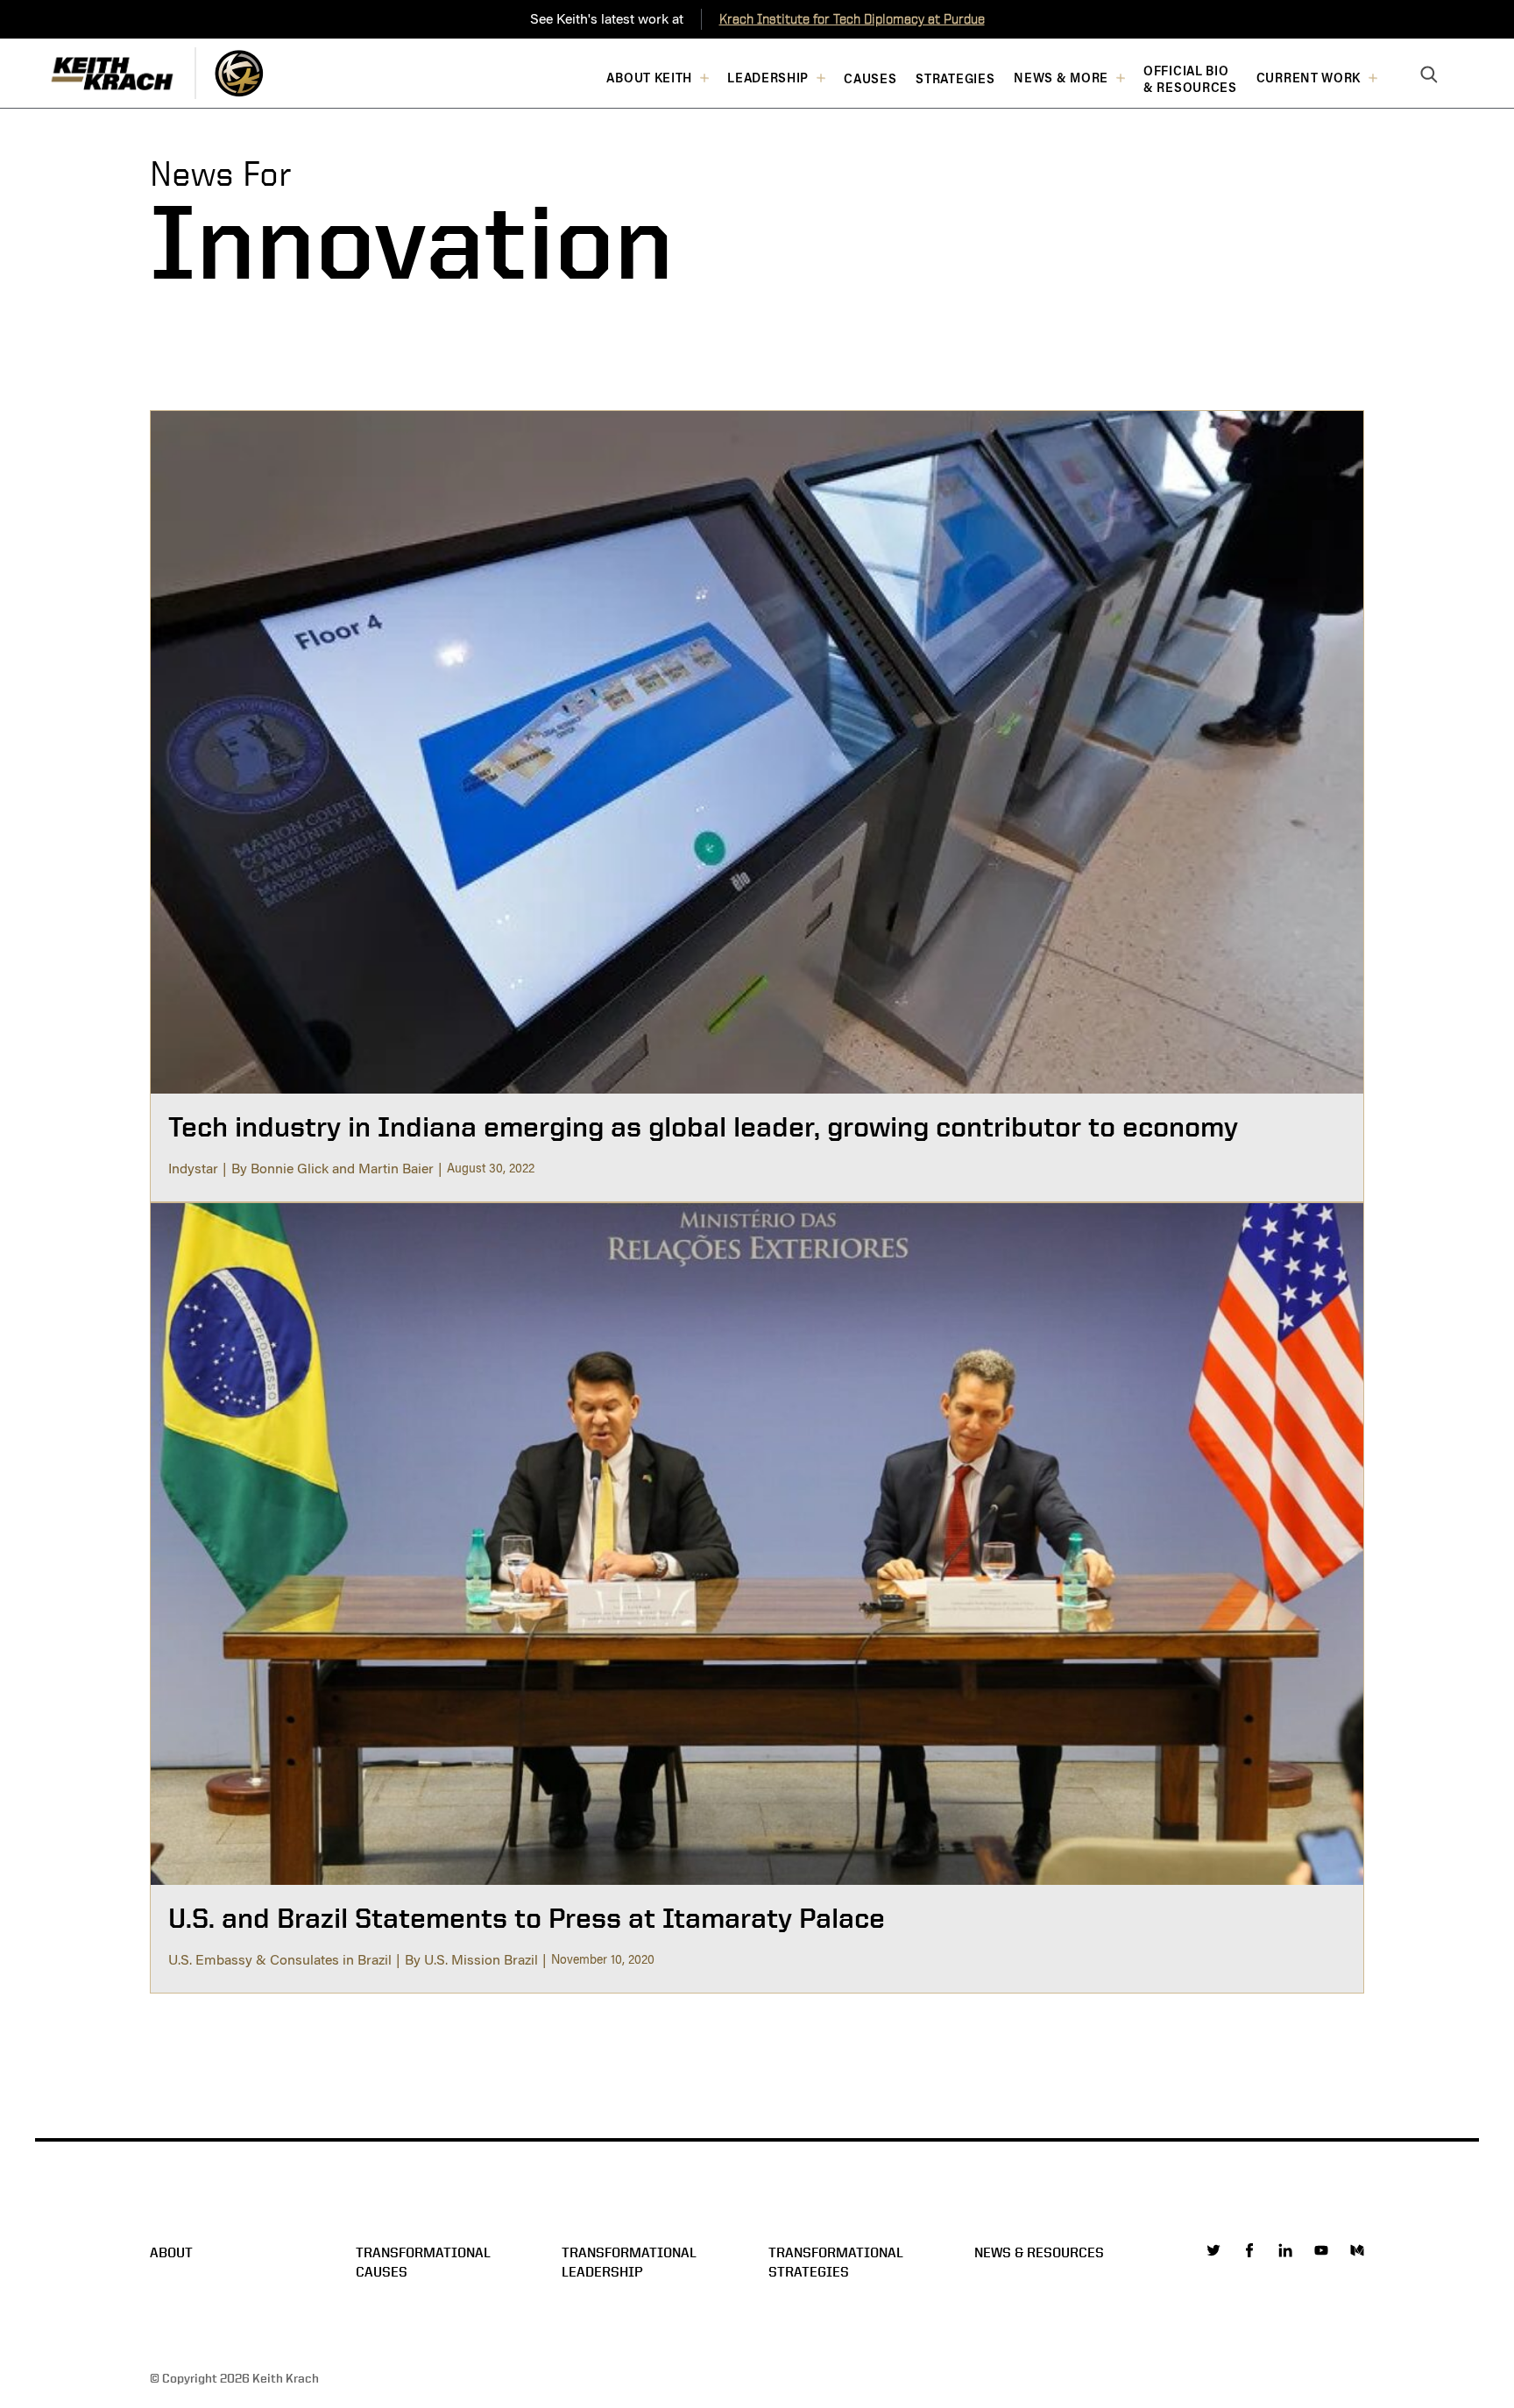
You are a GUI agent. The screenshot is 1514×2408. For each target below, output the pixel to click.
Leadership (768, 78)
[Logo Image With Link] (239, 73)
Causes (870, 79)
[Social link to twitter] (1213, 2250)
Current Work (1309, 78)
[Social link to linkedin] (1285, 2250)
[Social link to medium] (1357, 2250)
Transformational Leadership (629, 2262)
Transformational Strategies (836, 2262)
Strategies (955, 79)
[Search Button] (1429, 75)
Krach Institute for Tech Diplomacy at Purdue (852, 19)
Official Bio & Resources (1190, 80)
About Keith (649, 78)
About (171, 2252)
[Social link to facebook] (1249, 2250)
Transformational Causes (423, 2262)
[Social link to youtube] (1321, 2250)
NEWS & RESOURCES (1039, 2252)
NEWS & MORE (1061, 78)
